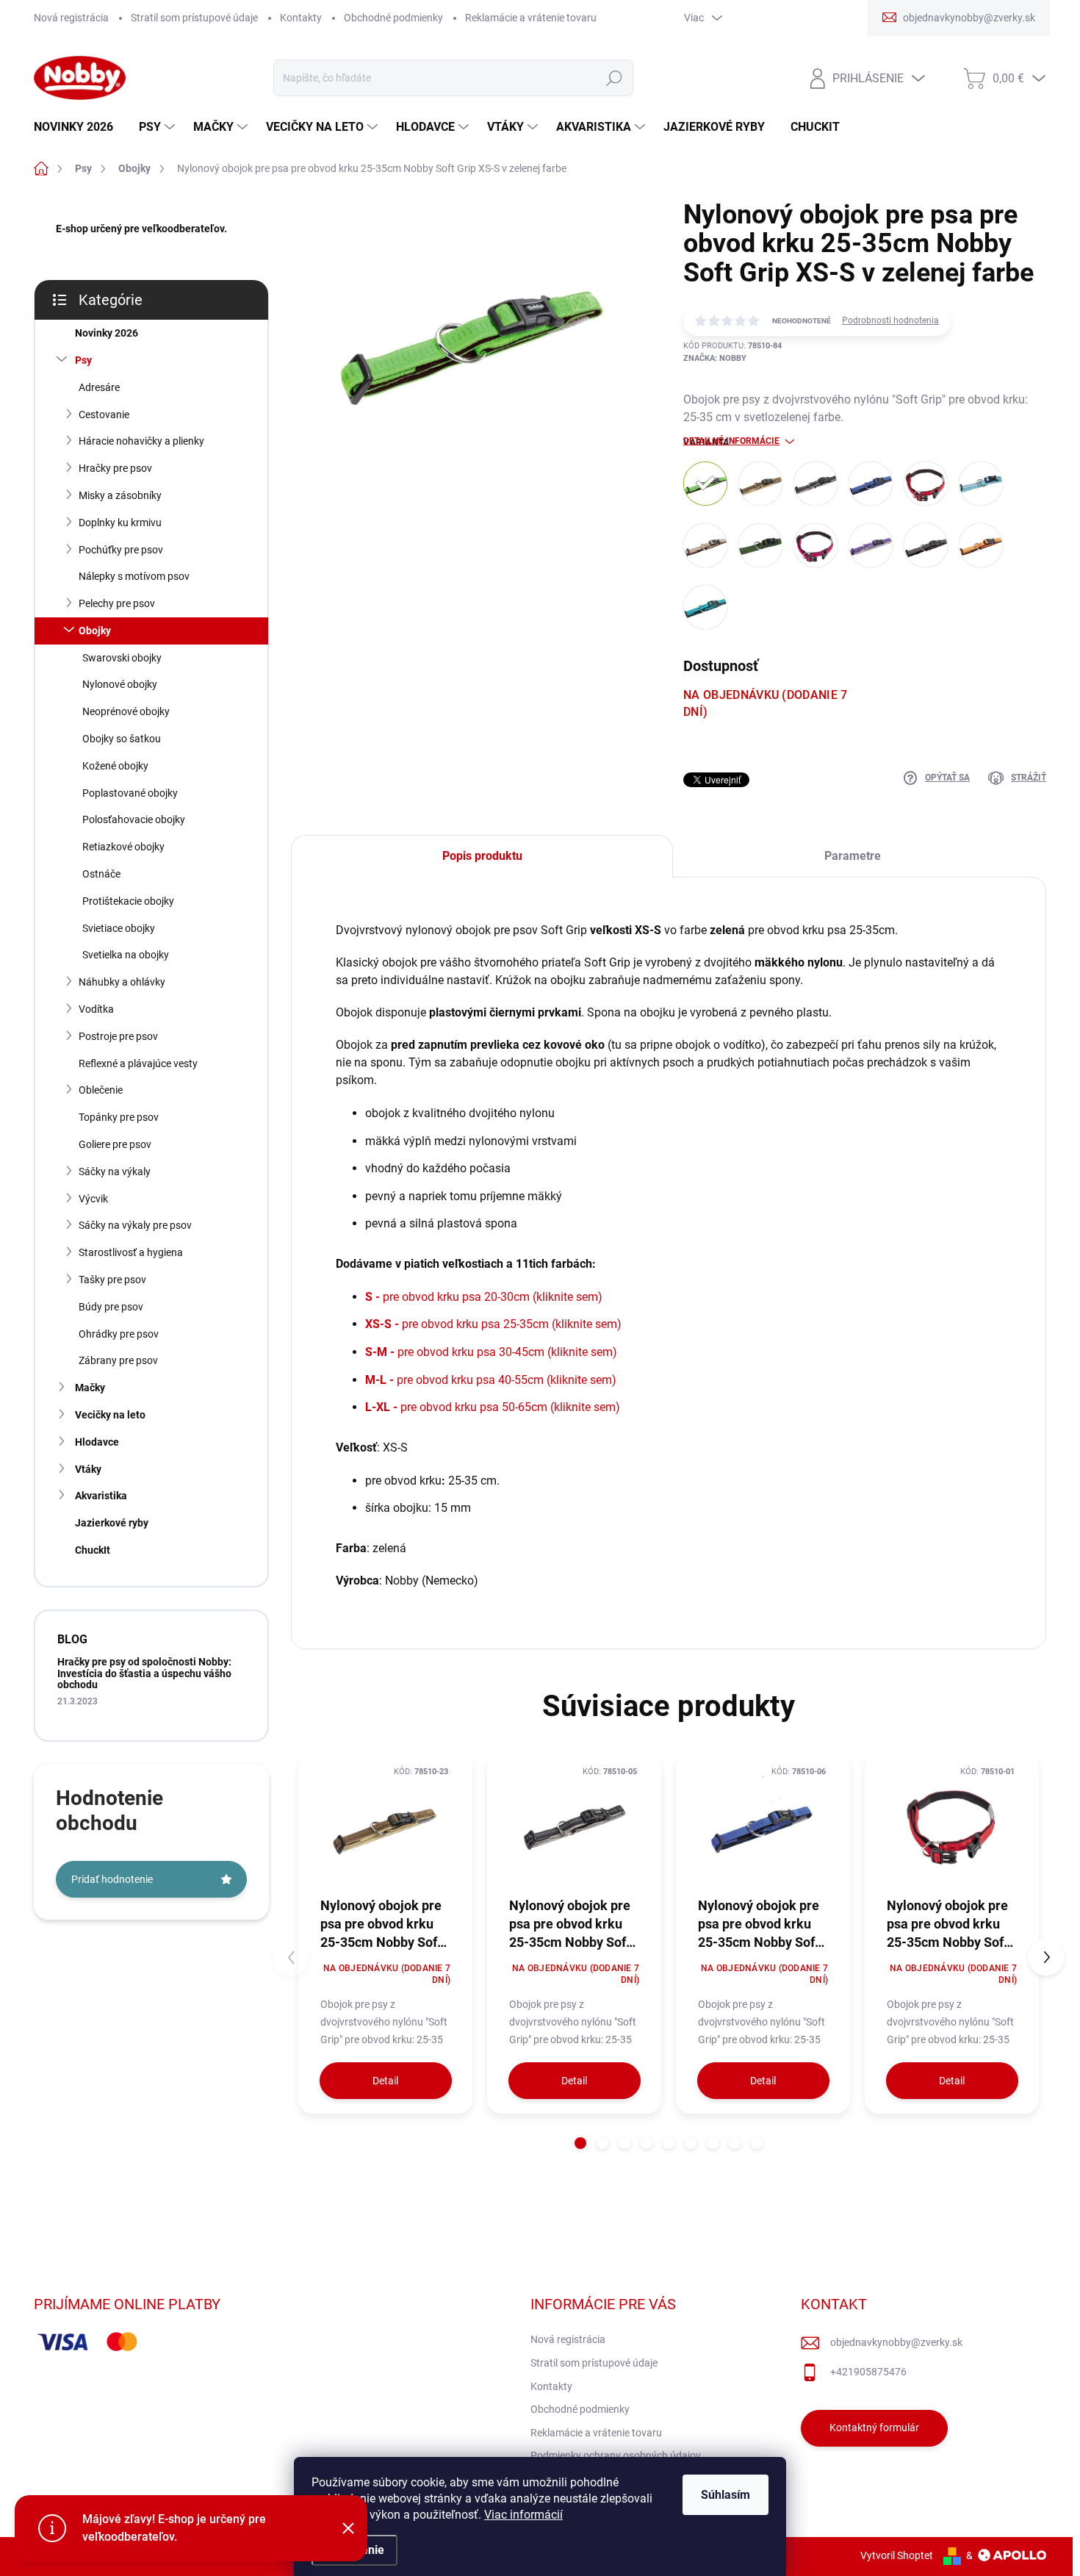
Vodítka (96, 1009)
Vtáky (88, 1469)
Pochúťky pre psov (121, 550)
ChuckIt (93, 1550)
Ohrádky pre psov (119, 1334)
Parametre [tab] (853, 856)
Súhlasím (726, 2495)
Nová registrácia (71, 18)
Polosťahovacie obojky (134, 819)
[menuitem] (79, 127)
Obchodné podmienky (393, 18)
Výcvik (93, 1199)
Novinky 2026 (107, 333)
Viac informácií (523, 2515)
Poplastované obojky (130, 793)
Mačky (90, 1388)
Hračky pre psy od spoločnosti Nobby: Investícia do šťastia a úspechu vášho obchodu (144, 1673)
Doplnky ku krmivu (120, 523)
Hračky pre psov (115, 468)
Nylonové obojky (120, 684)
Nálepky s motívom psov (134, 576)
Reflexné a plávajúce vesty (138, 1063)
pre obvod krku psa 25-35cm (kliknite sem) (493, 1324)
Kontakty (301, 18)
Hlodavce (97, 1442)
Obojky (95, 631)
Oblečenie (101, 1090)
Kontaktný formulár (874, 2428)
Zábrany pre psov (118, 1360)
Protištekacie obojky (128, 901)
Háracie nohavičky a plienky (141, 441)
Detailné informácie (731, 441)
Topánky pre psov (119, 1117)
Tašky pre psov (112, 1280)
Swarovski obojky (122, 658)
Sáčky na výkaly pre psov (135, 1225)
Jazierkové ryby (112, 1523)
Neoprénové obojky (126, 711)
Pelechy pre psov (117, 603)
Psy (83, 360)
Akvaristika (101, 1496)
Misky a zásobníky (120, 495)
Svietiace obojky (119, 928)
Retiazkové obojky (123, 847)
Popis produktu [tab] (482, 856)
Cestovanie (104, 415)
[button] (580, 2143)
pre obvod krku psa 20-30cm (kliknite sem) (484, 1297)
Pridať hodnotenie (112, 1879)
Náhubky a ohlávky (122, 982)
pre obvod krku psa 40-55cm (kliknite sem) (491, 1380)
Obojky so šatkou (122, 739)
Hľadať (614, 78)
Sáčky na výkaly (115, 1172)
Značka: (715, 358)
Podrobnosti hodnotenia (890, 320)
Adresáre (99, 387)
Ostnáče (101, 874)
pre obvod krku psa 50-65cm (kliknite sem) (493, 1407)
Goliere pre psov (115, 1144)
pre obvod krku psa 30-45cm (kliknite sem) (491, 1352)
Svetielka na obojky (126, 955)
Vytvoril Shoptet (897, 2555)
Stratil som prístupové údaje (194, 18)
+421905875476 (868, 2372)
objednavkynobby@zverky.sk (896, 2342)
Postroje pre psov (118, 1036)
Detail (385, 2081)
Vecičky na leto (110, 1415)
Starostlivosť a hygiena (131, 1252)
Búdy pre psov (111, 1307)
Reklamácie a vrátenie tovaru (531, 18)
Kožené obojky (115, 766)
